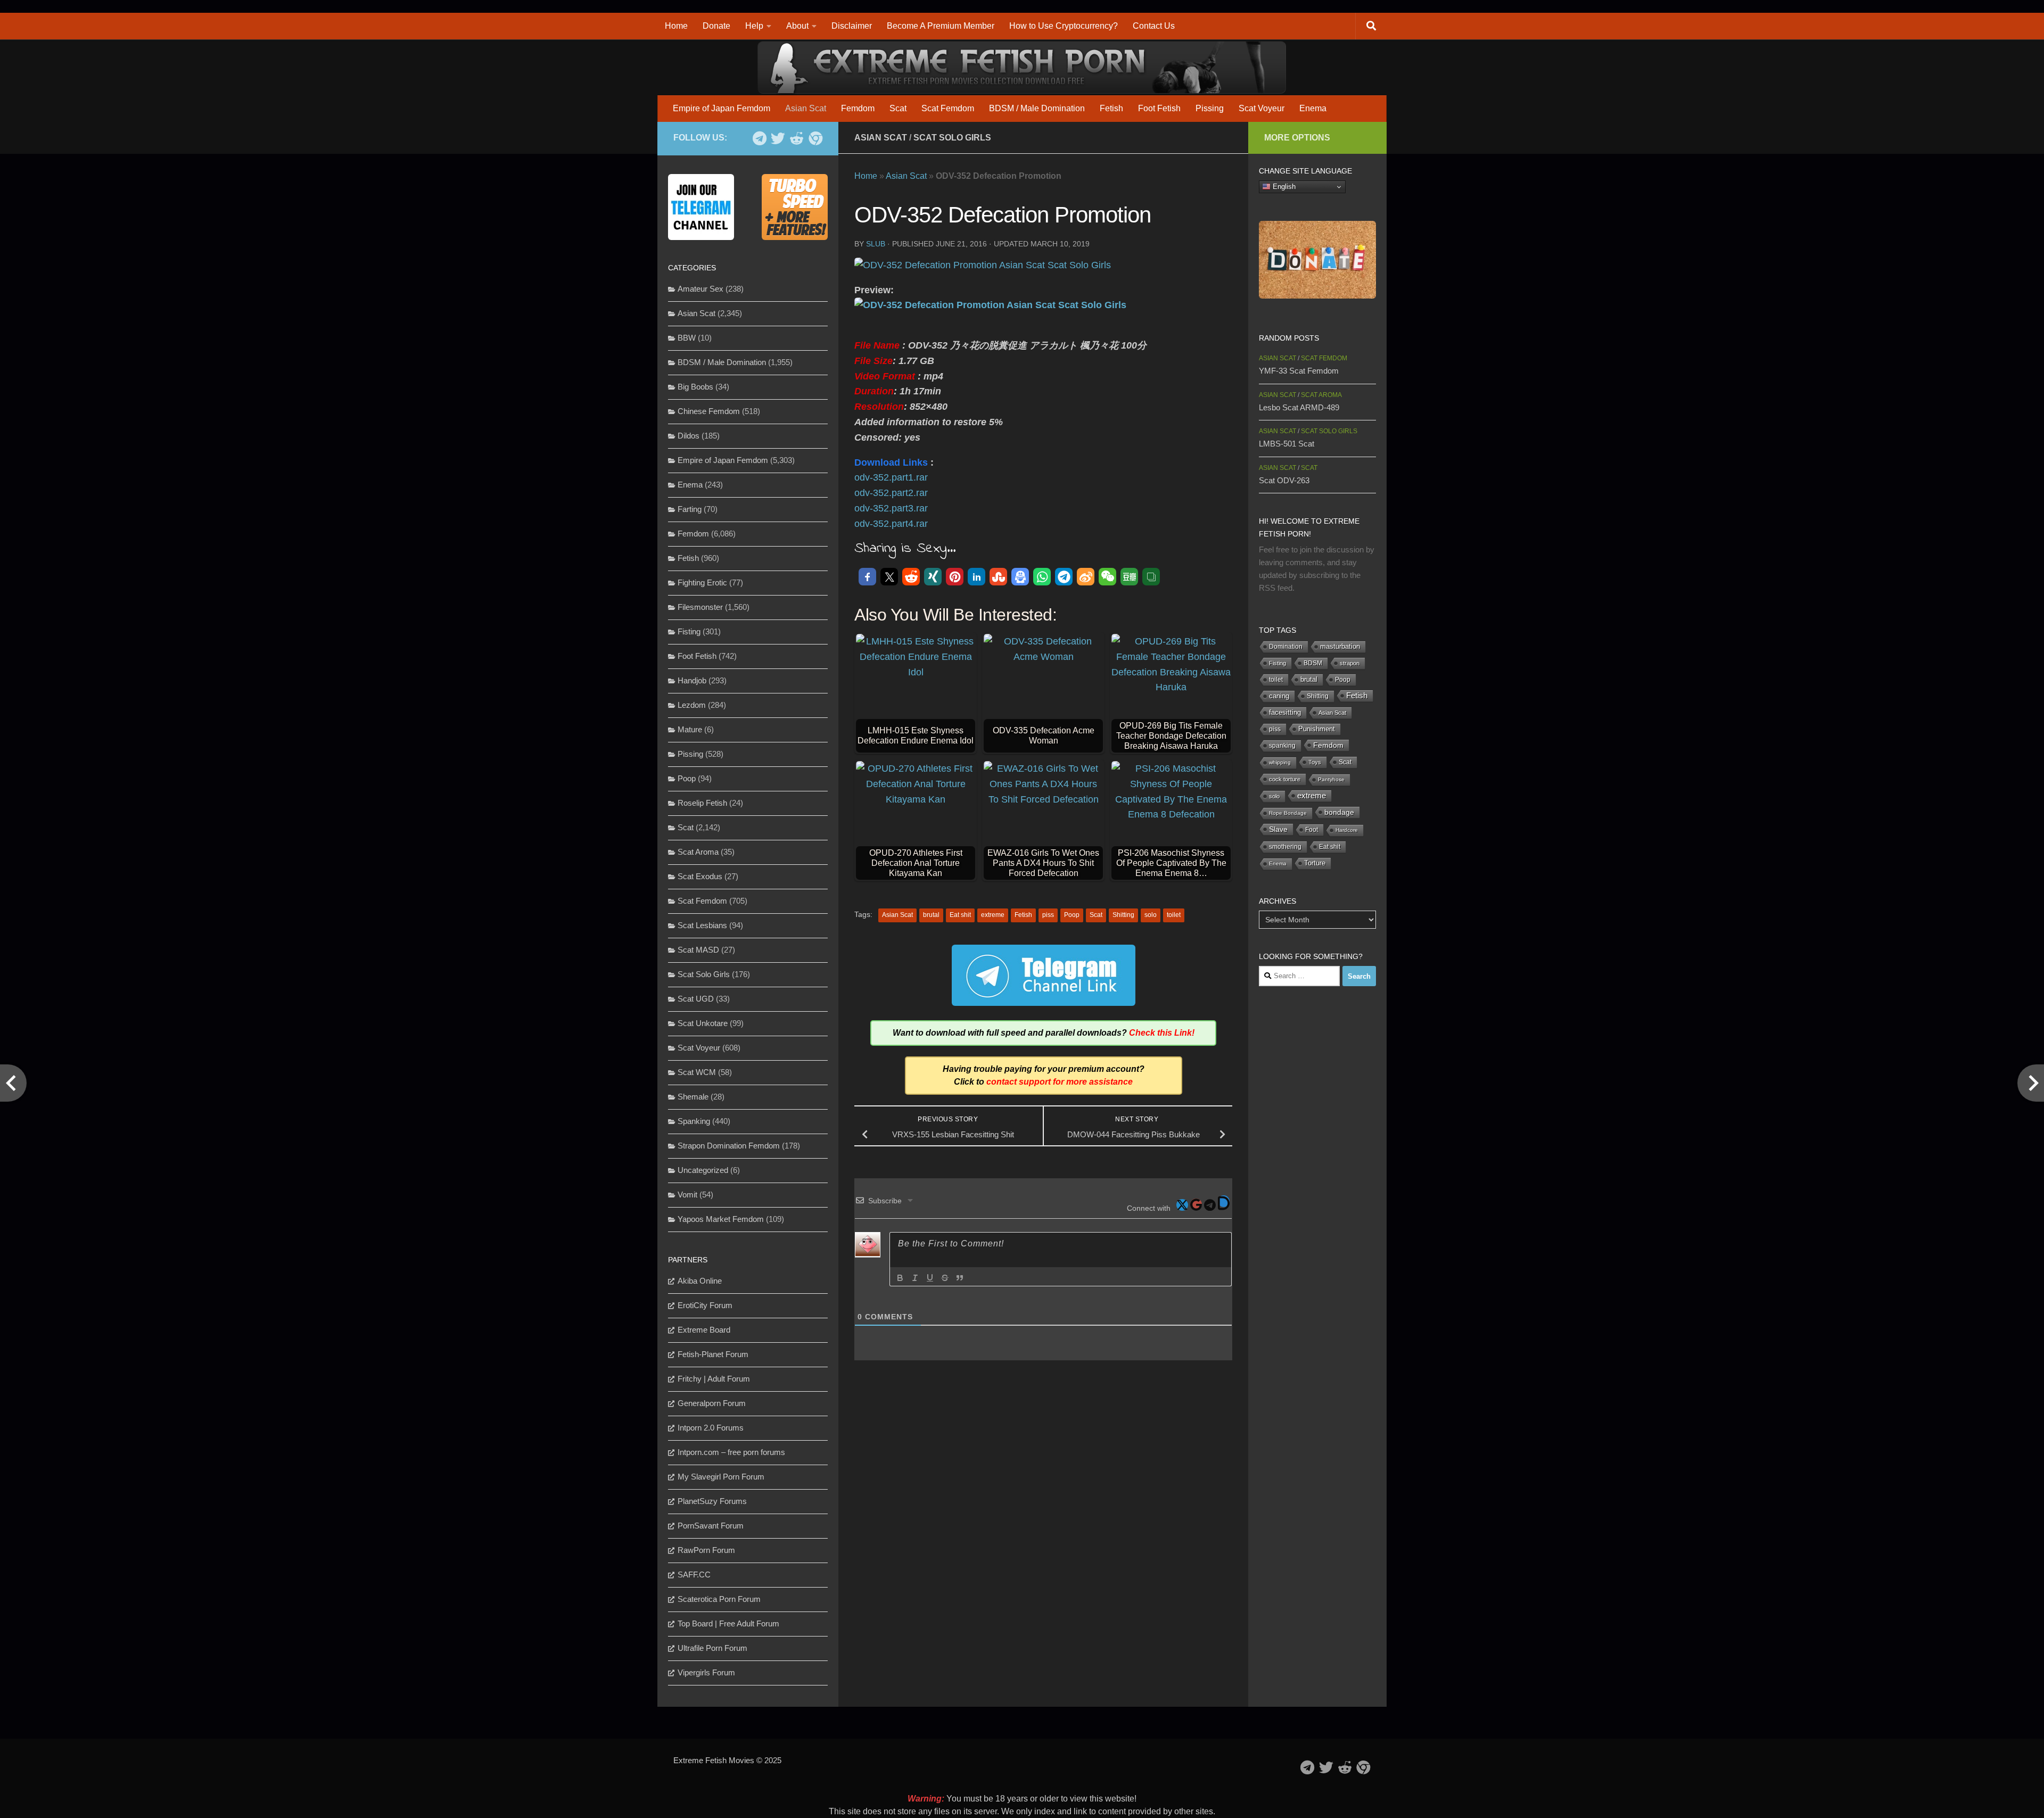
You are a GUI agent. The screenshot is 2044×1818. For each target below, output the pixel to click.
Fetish (1111, 108)
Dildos (689, 436)
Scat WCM (697, 1072)
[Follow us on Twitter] (778, 138)
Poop (1072, 915)
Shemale (693, 1097)
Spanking (694, 1121)
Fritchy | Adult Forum (714, 1379)
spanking (1282, 746)
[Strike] (945, 1278)
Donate (716, 26)
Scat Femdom (948, 108)
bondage (1339, 812)
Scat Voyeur (1262, 108)
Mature (690, 729)
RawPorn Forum (706, 1550)
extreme (993, 915)
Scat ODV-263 (1284, 480)
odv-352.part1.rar (891, 477)
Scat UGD (696, 999)
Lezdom (692, 705)
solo (1151, 915)
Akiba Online (700, 1281)
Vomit (687, 1195)
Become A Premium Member (941, 26)
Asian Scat (806, 108)
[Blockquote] (960, 1278)
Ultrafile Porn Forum (712, 1648)
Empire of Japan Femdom (722, 108)
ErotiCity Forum (705, 1305)
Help (754, 26)
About (797, 26)
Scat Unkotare (703, 1023)
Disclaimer (852, 26)
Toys (1315, 762)
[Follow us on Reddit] (797, 138)
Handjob (692, 680)
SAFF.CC (694, 1575)
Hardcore (1347, 830)
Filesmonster (700, 607)
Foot (1312, 830)
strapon (1350, 663)
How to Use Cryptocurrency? (1064, 26)
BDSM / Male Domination (1037, 108)
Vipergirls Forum (706, 1672)
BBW (687, 338)
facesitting (1285, 713)
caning (1279, 696)
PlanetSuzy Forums (712, 1501)
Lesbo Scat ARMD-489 (1299, 407)
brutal (931, 915)
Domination (1286, 647)
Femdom (858, 108)
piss (1048, 915)
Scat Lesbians (702, 925)
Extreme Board (704, 1330)
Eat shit (960, 915)
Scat (898, 108)
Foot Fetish (1159, 108)
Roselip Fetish (702, 803)
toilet (1174, 915)
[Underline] (930, 1278)
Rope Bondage (1288, 813)
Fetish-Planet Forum (713, 1354)
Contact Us (1154, 26)
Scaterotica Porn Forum (719, 1599)
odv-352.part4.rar (891, 524)
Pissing (1210, 108)
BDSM (1313, 663)
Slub (876, 244)
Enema (1313, 108)
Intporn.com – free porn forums (731, 1452)
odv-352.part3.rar (891, 508)
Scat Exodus (700, 876)
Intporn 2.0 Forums (711, 1428)
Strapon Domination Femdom (729, 1146)
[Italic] (915, 1278)
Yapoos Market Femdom (721, 1219)
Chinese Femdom (709, 411)
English (1283, 187)
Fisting (689, 631)
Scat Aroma (698, 852)
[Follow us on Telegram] (759, 138)
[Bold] (900, 1278)
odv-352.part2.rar (891, 493)
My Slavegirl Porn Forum (721, 1477)
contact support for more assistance (1060, 1082)
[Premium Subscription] (815, 138)
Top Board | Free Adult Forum (728, 1623)
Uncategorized (703, 1170)
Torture (1315, 863)
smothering (1285, 847)
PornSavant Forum (711, 1526)
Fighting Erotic (702, 582)
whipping (1280, 762)
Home (676, 26)
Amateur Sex (700, 289)
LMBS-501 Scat (1287, 444)
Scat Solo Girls (952, 138)
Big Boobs (695, 387)
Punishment (1317, 729)
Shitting (1123, 915)
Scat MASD (698, 950)
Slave (1278, 829)
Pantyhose (1331, 779)
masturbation (1340, 647)
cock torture (1285, 779)
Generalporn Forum (712, 1403)
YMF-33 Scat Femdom (1299, 371)
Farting (690, 509)
